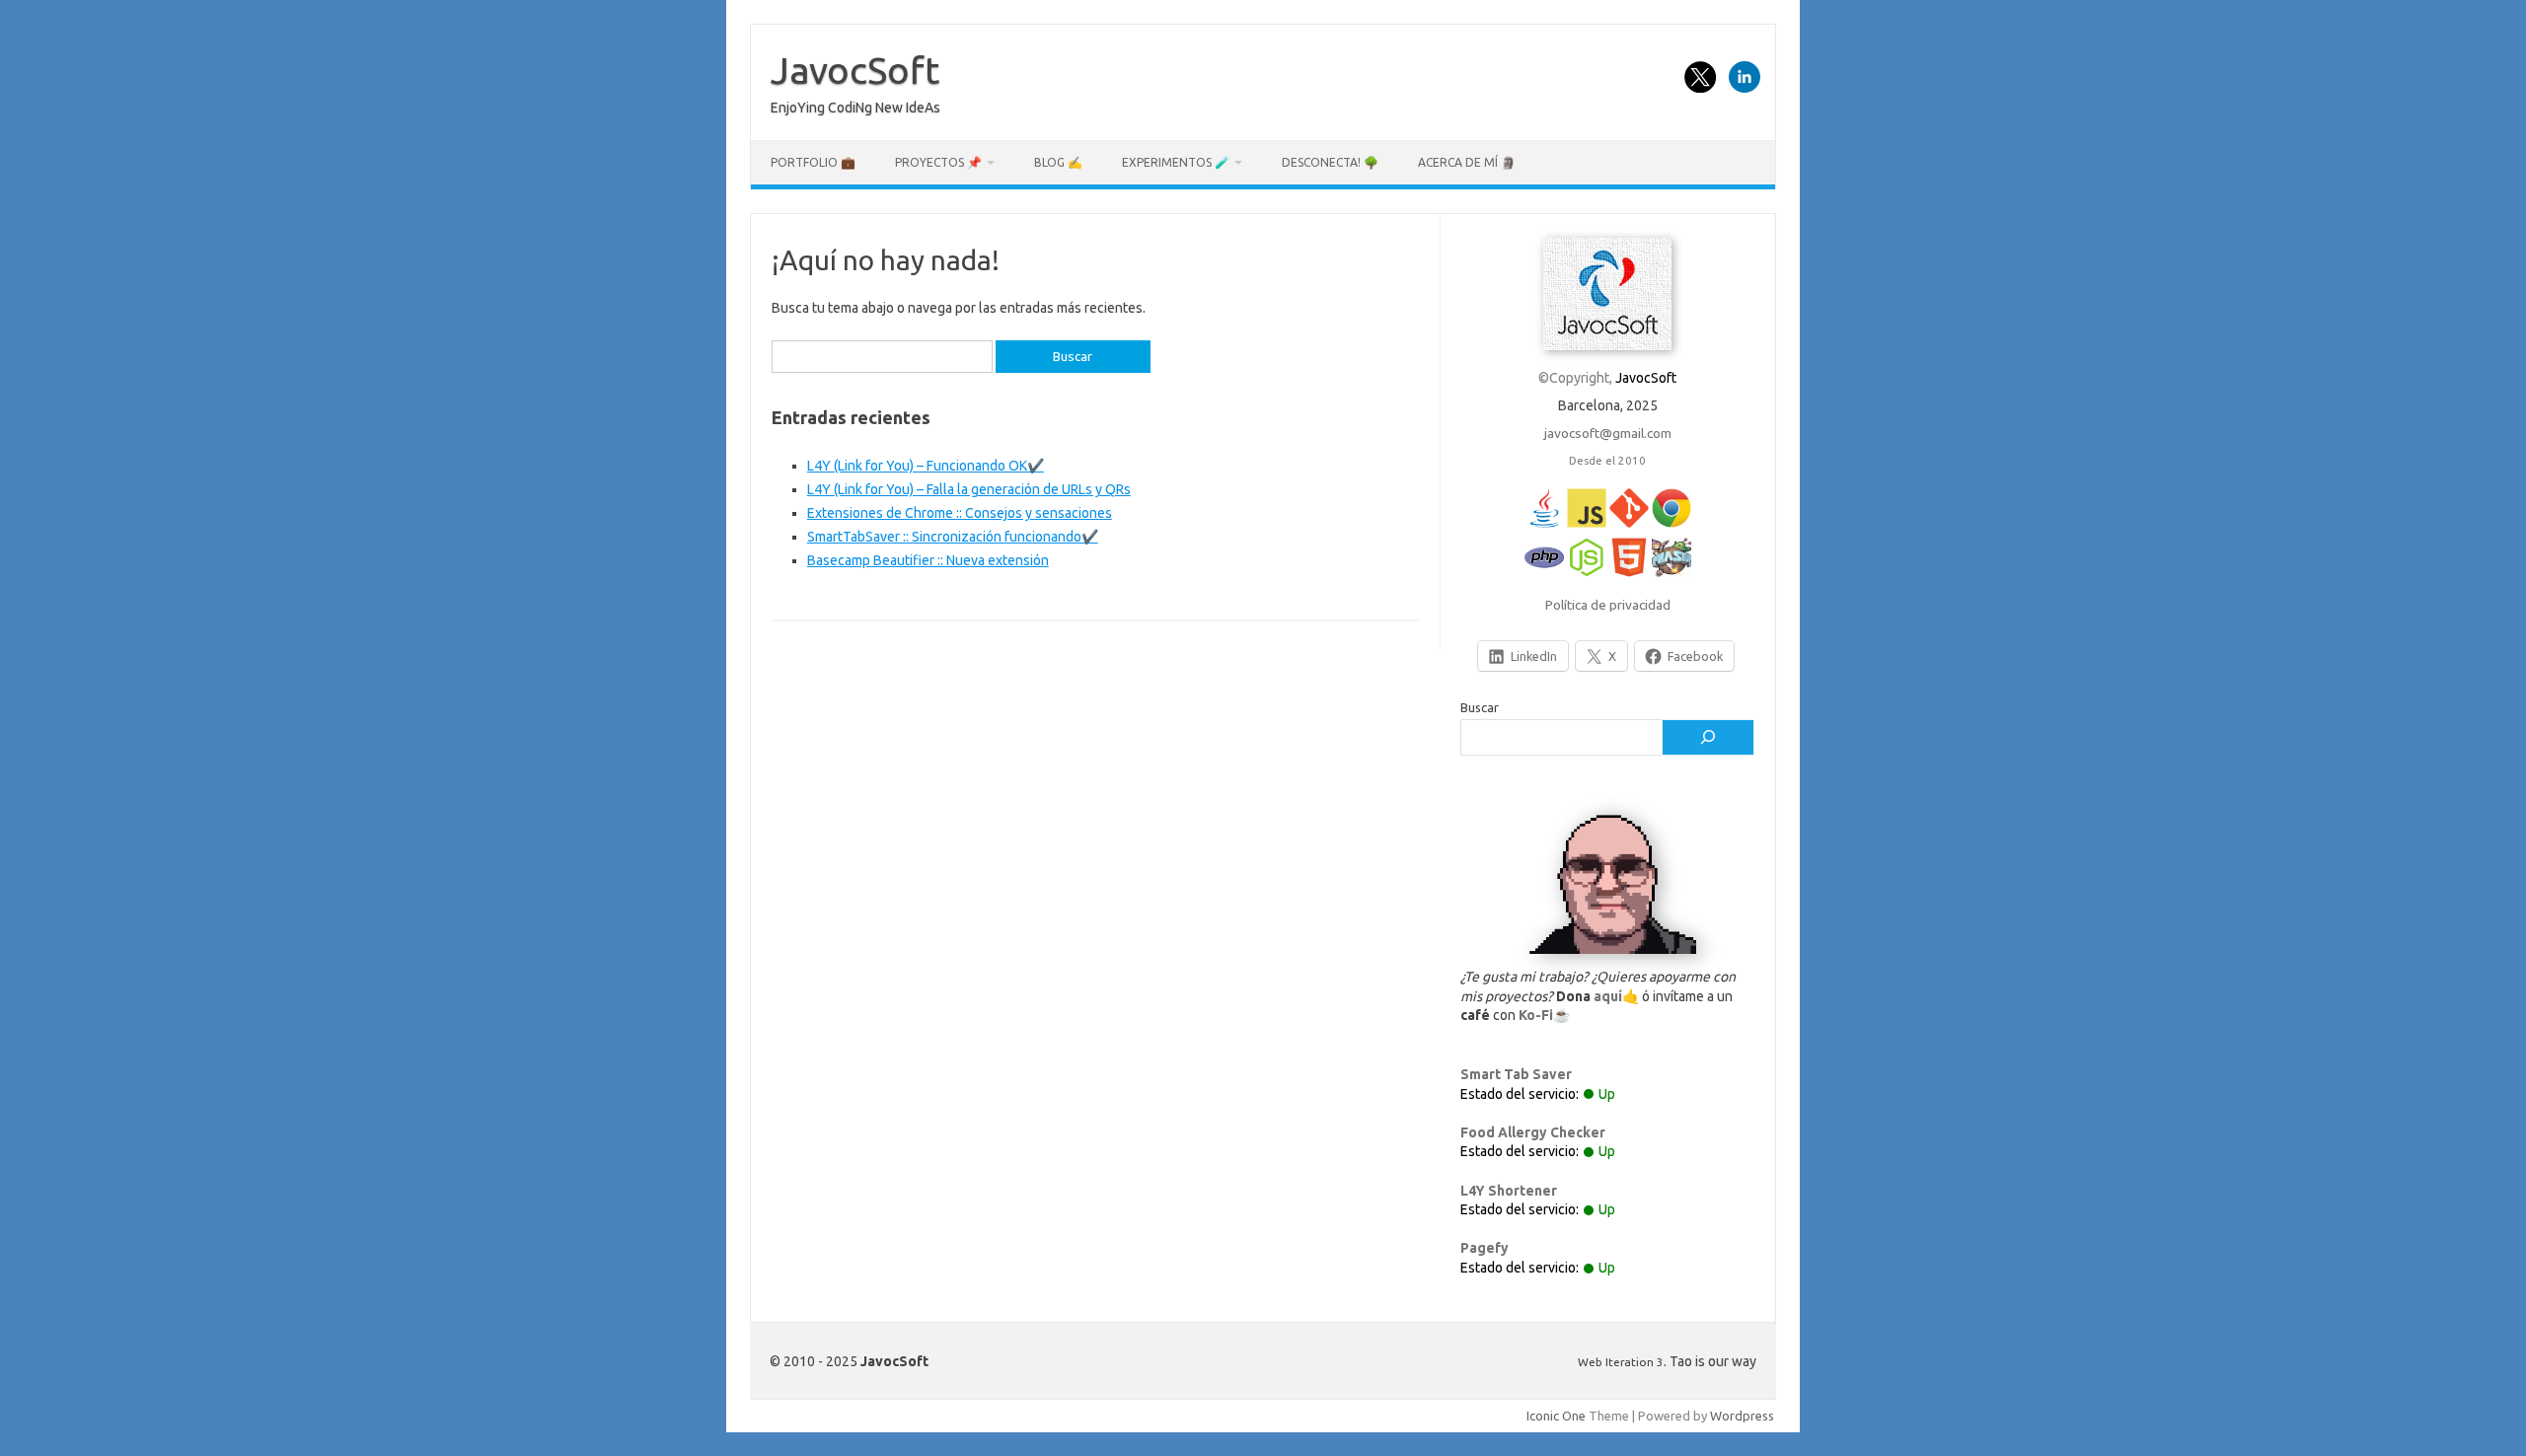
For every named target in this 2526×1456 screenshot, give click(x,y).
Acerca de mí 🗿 (1467, 162)
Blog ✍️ (1058, 162)
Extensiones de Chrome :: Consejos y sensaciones (960, 513)
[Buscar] (1708, 738)
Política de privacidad (1608, 605)
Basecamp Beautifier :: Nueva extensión (928, 560)
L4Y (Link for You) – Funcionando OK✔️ (926, 466)
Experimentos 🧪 (1176, 162)
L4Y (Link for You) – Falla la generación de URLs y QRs (969, 489)
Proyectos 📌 (938, 162)
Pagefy (1485, 1248)
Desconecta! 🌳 (1330, 162)
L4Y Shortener (1509, 1191)
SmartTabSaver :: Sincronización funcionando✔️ (953, 537)
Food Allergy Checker (1533, 1132)
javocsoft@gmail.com (1608, 433)
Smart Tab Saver (1516, 1074)
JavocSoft (855, 70)
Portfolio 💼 (813, 162)
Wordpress (1742, 1416)
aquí (1608, 996)
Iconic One (1556, 1416)
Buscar (1480, 707)
